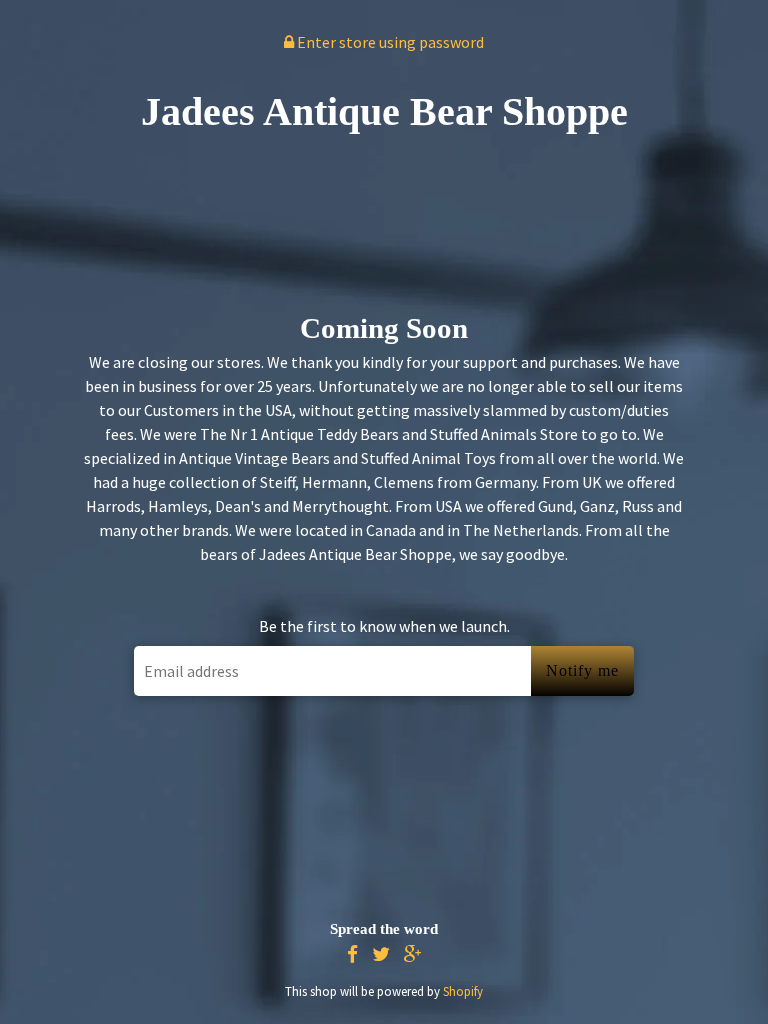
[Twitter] (381, 954)
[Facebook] (352, 954)
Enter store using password (389, 42)
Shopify (463, 991)
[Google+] (413, 954)
